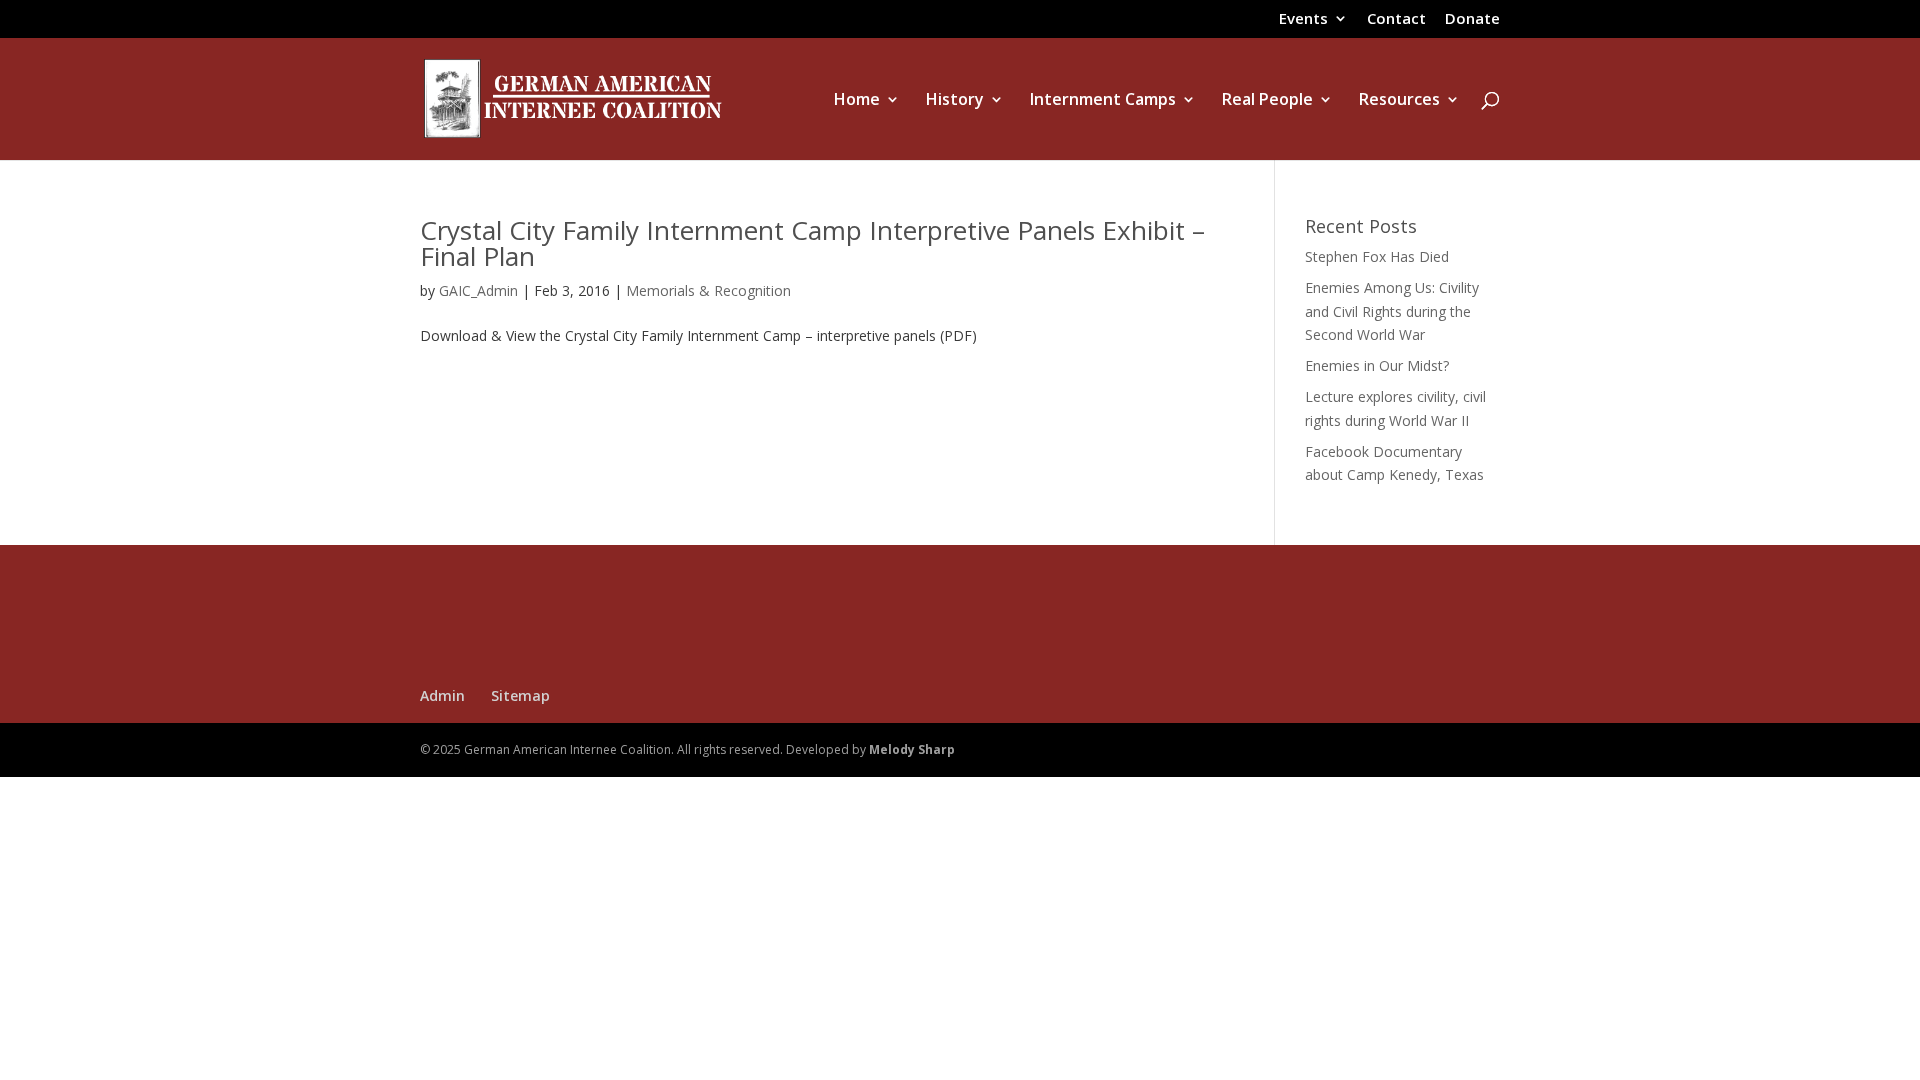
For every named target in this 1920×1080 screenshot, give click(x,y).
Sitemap (520, 695)
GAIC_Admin (478, 290)
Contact (1396, 19)
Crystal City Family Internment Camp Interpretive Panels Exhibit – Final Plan (812, 243)
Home (857, 101)
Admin (442, 695)
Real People (1267, 101)
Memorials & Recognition (708, 290)
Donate (1472, 19)
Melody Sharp (912, 749)
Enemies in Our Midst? (1377, 365)
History (955, 101)
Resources (1399, 101)
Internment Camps (1103, 101)
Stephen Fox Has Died (1377, 256)
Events (1303, 19)
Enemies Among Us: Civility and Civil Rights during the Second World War (1392, 311)
